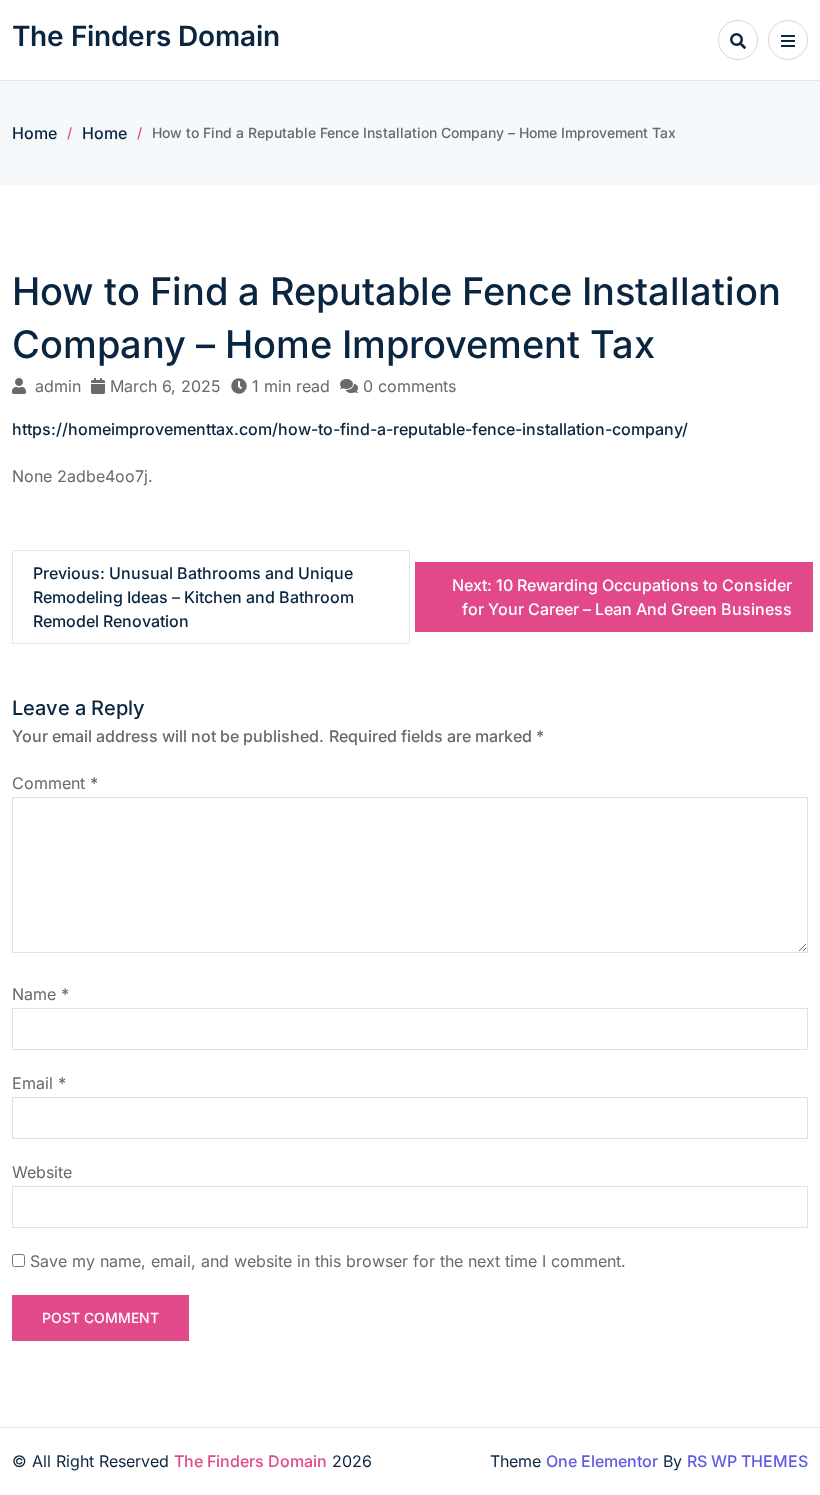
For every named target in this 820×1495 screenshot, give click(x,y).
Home (34, 133)
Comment (55, 783)
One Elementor (602, 1461)
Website (42, 1172)
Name (40, 994)
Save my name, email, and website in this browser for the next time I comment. (328, 1261)
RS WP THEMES (747, 1461)
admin (58, 386)
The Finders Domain (146, 36)
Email (39, 1083)
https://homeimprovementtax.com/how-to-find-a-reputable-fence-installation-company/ (350, 429)
